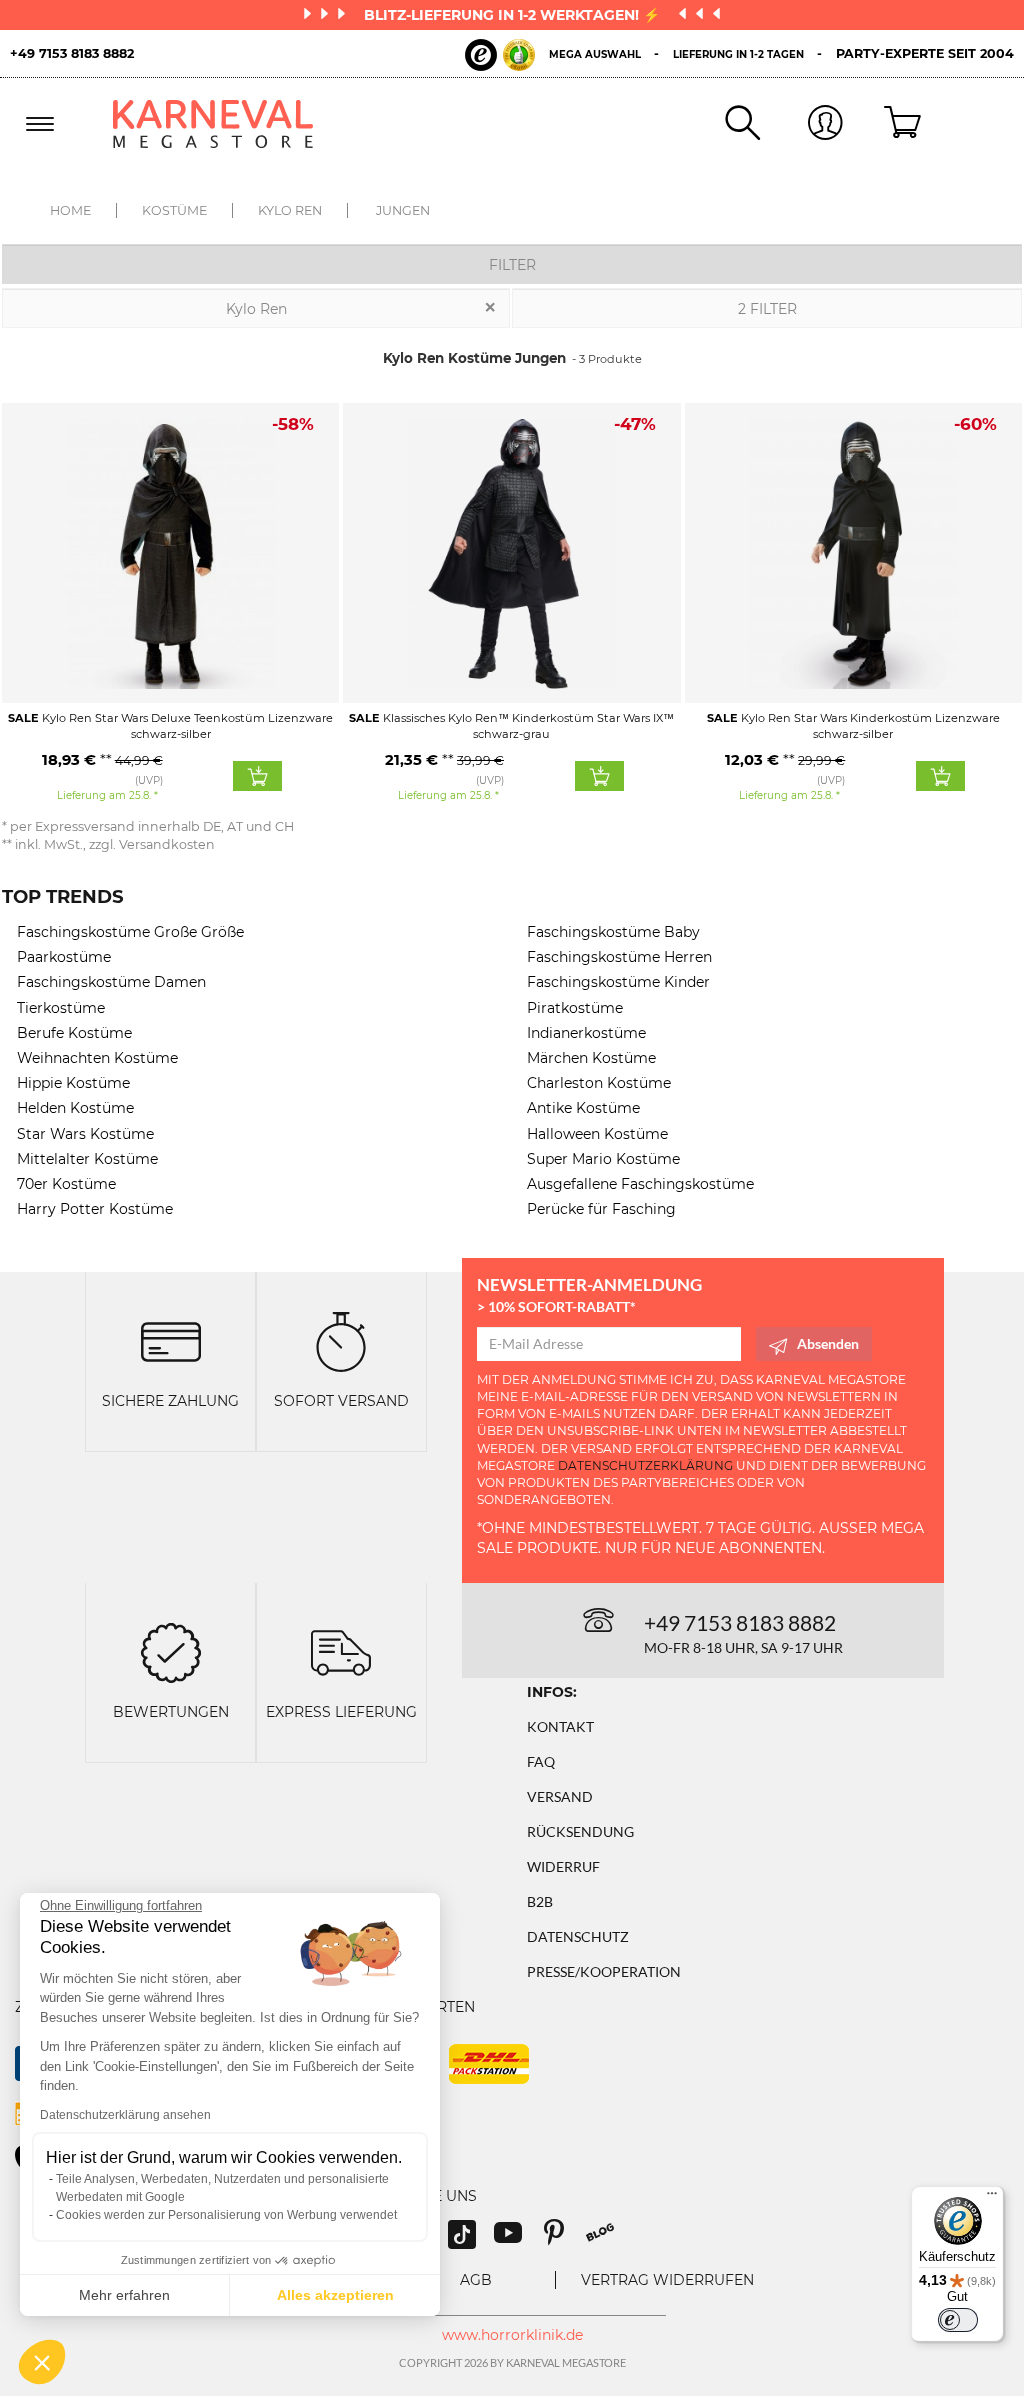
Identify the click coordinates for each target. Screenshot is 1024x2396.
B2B (540, 1901)
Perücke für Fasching (601, 1209)
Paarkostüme (64, 957)
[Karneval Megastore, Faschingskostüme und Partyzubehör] (222, 124)
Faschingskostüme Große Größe (130, 932)
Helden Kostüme (75, 1108)
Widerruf (563, 1866)
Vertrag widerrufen (667, 2280)
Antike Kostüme (583, 1108)
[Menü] (992, 2198)
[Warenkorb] (884, 124)
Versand (560, 1796)
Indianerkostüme (586, 1033)
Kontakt (560, 1726)
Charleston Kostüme (599, 1083)
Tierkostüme (61, 1008)
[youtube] (517, 2239)
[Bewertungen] (171, 1651)
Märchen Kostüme (591, 1058)
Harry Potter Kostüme (95, 1209)
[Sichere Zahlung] (171, 1340)
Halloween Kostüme (597, 1134)
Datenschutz (578, 1936)
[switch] (958, 2320)
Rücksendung (580, 1831)
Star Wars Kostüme (85, 1134)
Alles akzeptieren (335, 2295)
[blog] (607, 2239)
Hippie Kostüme (73, 1083)
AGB (476, 2280)
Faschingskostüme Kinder (618, 982)
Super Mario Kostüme (603, 1159)
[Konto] (801, 124)
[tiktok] (471, 2239)
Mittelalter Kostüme (87, 1159)
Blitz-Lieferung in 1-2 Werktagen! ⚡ (514, 15)
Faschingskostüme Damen (111, 982)
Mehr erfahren (124, 2295)
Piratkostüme (575, 1008)
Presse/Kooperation (604, 1971)
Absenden (828, 1343)
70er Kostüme (66, 1184)
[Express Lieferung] (341, 1651)
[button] (42, 2362)
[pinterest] (563, 2239)
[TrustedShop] (500, 55)
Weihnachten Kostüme (97, 1058)
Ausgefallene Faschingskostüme (640, 1184)
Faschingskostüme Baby (613, 932)
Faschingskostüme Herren (619, 957)
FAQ (541, 1761)
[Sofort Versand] (341, 1340)
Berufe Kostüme (74, 1033)
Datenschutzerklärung (645, 1465)
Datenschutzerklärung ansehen (125, 2115)
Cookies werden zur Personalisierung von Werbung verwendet (226, 2215)
